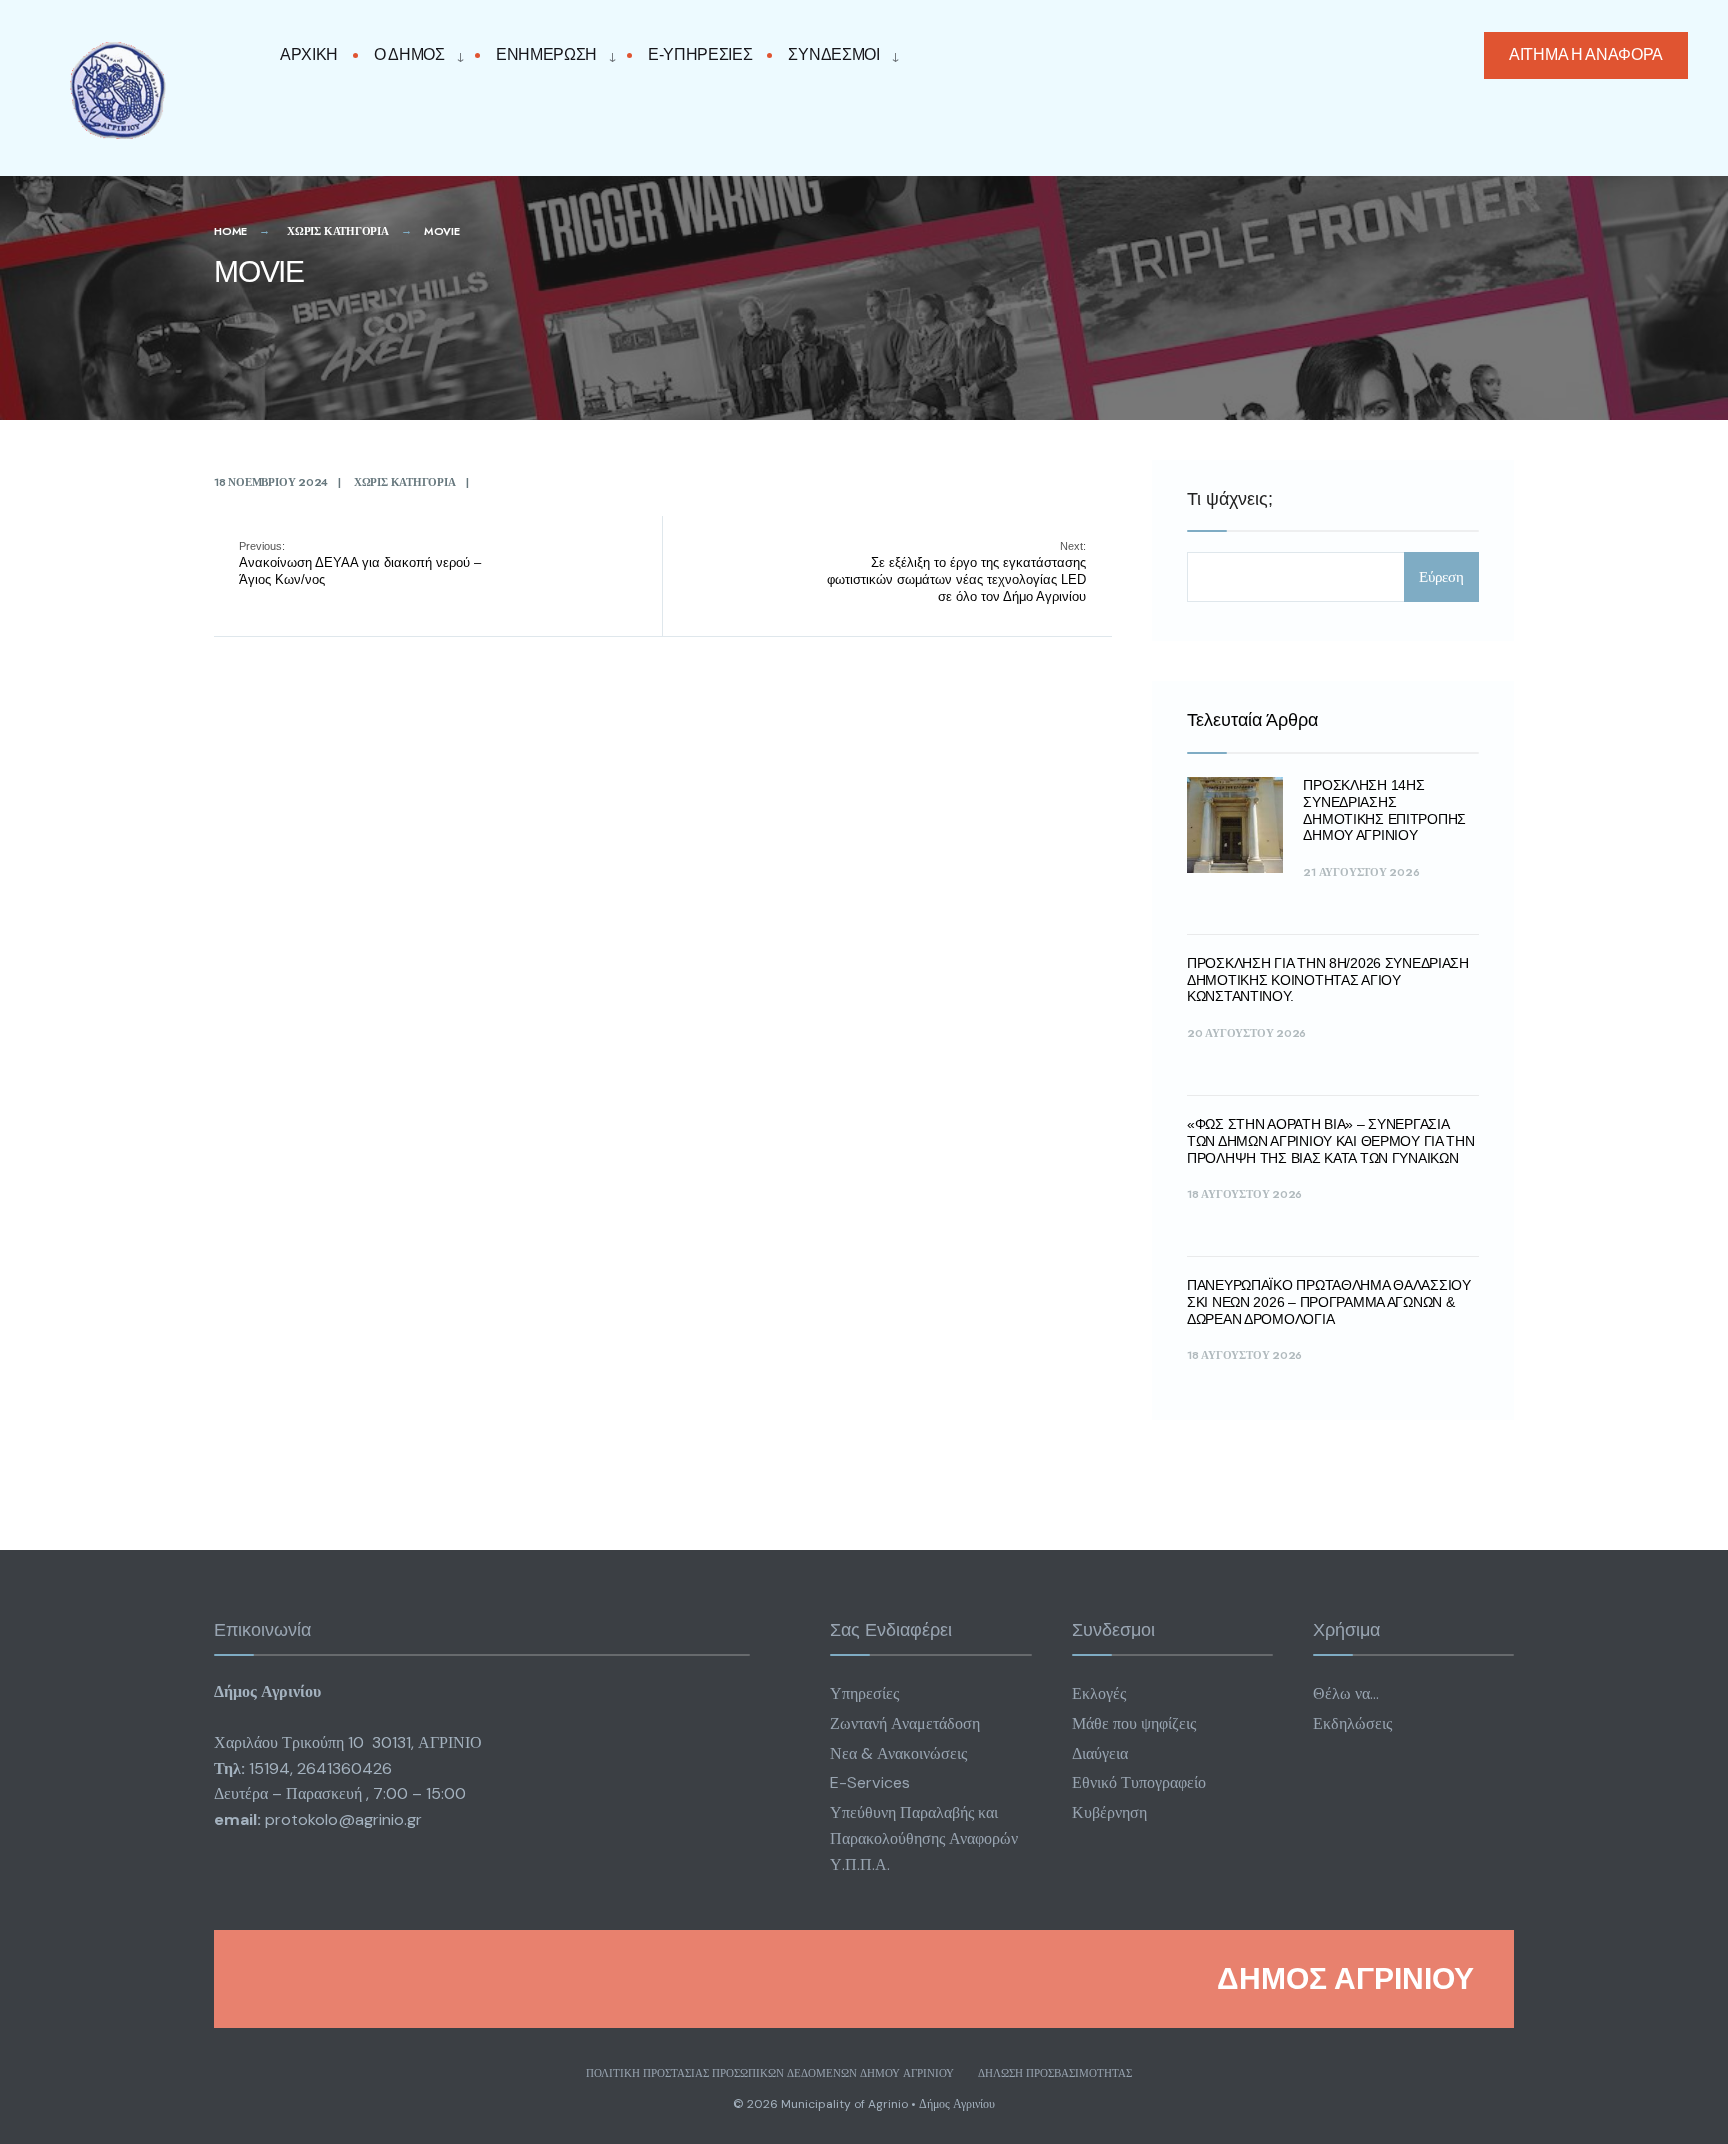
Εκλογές (1099, 1693)
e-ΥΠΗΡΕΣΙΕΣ (700, 54)
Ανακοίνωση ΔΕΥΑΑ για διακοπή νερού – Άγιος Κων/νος (360, 563)
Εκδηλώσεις (1352, 1723)
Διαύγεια (1100, 1753)
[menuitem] (414, 55)
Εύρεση (1441, 577)
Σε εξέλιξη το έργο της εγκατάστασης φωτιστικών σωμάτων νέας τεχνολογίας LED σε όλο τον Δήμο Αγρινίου (956, 572)
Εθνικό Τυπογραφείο (1139, 1782)
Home (230, 231)
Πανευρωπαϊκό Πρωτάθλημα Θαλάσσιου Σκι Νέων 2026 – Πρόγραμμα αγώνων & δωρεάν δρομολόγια (1329, 1302)
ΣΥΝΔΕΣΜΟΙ (833, 54)
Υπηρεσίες (864, 1693)
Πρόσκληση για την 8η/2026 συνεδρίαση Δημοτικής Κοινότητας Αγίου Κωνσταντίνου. (1328, 980)
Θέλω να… (1346, 1693)
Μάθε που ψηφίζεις (1134, 1723)
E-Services (870, 1782)
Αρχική (309, 54)
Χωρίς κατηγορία (338, 231)
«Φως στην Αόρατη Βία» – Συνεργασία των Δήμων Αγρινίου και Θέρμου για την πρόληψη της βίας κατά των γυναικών (1331, 1141)
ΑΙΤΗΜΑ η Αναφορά (1586, 54)
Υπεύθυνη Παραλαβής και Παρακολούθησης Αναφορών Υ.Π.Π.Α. (924, 1838)
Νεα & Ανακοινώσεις (898, 1753)
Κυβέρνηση (1109, 1812)
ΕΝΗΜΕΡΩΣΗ (546, 54)
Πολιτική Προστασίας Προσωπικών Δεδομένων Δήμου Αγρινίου (770, 2073)
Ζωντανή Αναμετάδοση (905, 1723)
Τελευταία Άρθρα (1252, 720)
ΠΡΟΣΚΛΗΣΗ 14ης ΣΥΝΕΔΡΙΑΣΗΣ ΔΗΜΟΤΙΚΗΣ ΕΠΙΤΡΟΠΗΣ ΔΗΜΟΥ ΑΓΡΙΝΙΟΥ (1384, 810)
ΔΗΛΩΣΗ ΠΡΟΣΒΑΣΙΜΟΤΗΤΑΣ (1055, 2073)
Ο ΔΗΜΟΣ (409, 54)
